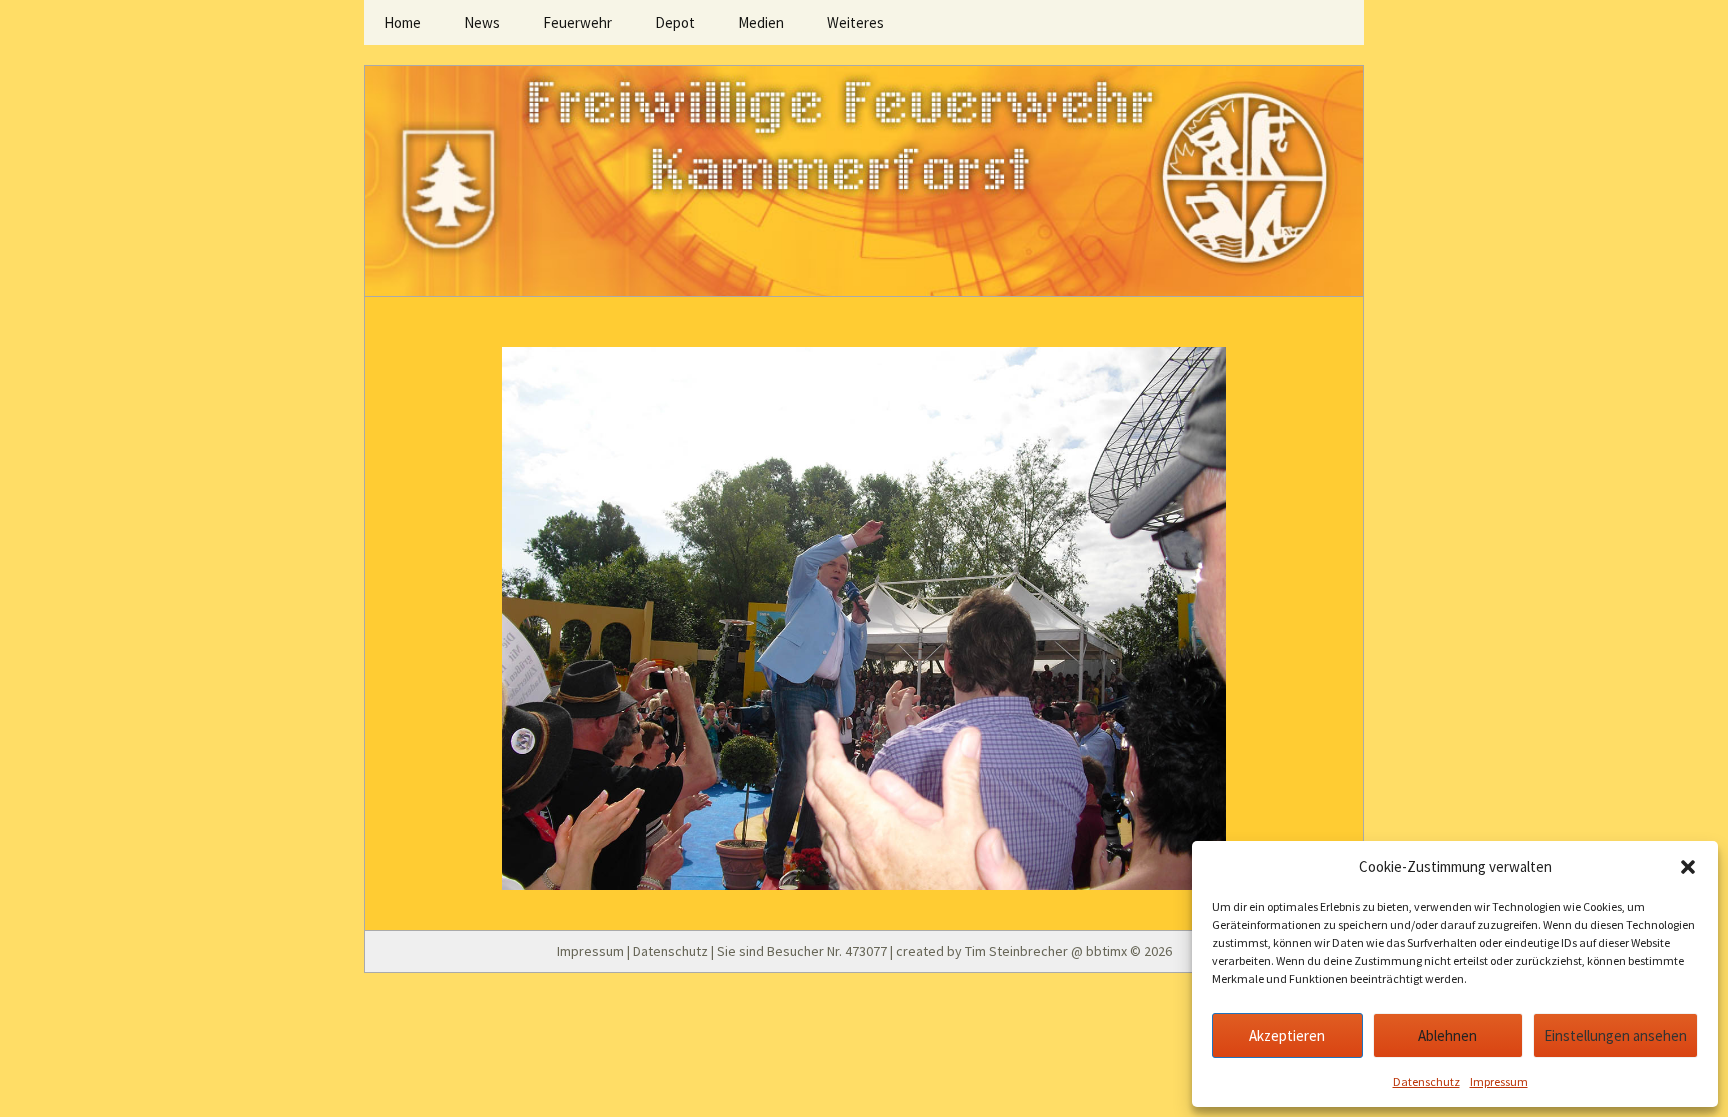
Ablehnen (1447, 1035)
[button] (1688, 867)
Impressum (1499, 1081)
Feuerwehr (577, 22)
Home (402, 22)
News (482, 22)
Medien (761, 22)
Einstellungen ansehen (1615, 1035)
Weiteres (855, 22)
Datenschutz (1426, 1081)
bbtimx (1106, 951)
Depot (675, 22)
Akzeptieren (1287, 1035)
